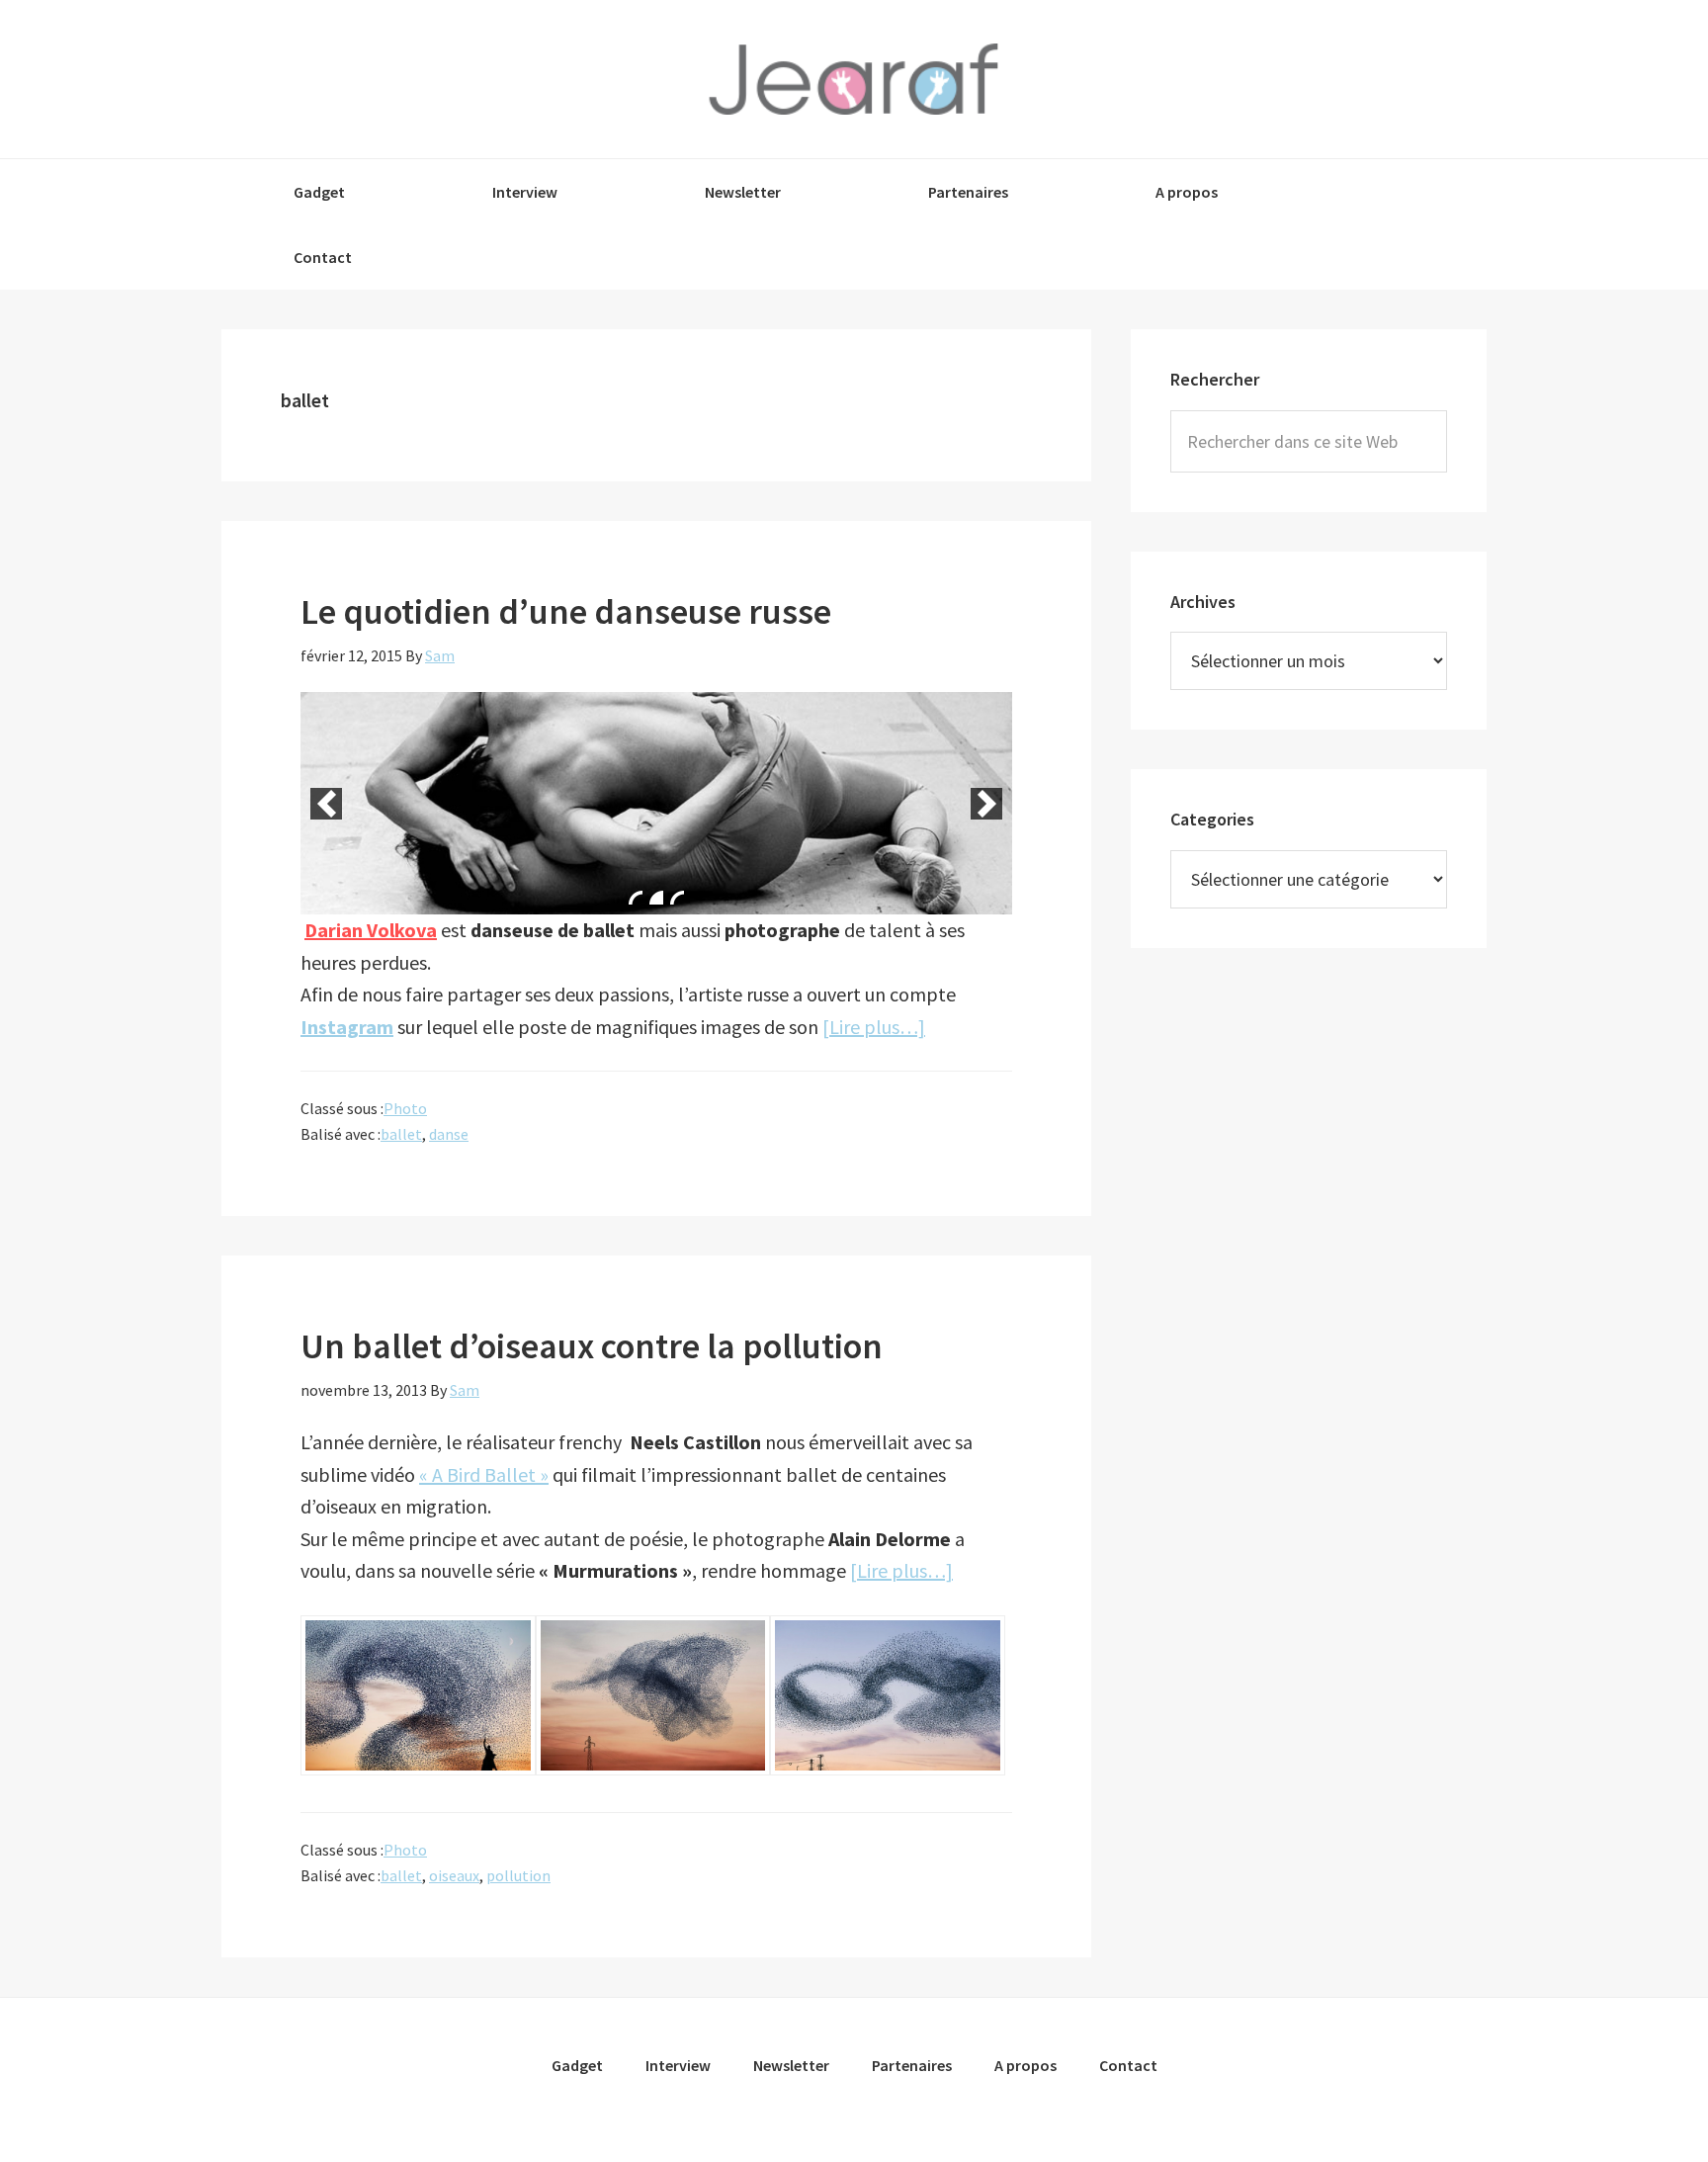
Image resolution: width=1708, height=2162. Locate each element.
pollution (518, 1875)
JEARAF (854, 79)
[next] (986, 804)
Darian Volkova (371, 930)
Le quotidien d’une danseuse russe (566, 611)
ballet (401, 1134)
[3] (677, 898)
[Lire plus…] (874, 1027)
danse (449, 1134)
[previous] (326, 804)
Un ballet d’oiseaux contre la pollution (592, 1346)
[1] (636, 898)
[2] (656, 898)
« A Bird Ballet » (484, 1474)
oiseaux (454, 1875)
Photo (405, 1108)
